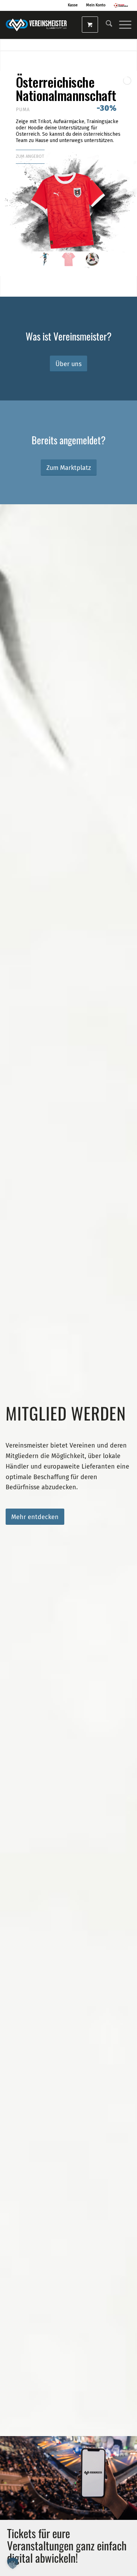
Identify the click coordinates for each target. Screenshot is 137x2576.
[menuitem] (106, 25)
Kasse (73, 5)
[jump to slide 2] (68, 259)
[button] (13, 2563)
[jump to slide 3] (92, 259)
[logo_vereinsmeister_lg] (37, 25)
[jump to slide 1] (45, 259)
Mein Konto (96, 5)
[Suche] (106, 25)
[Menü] (122, 25)
